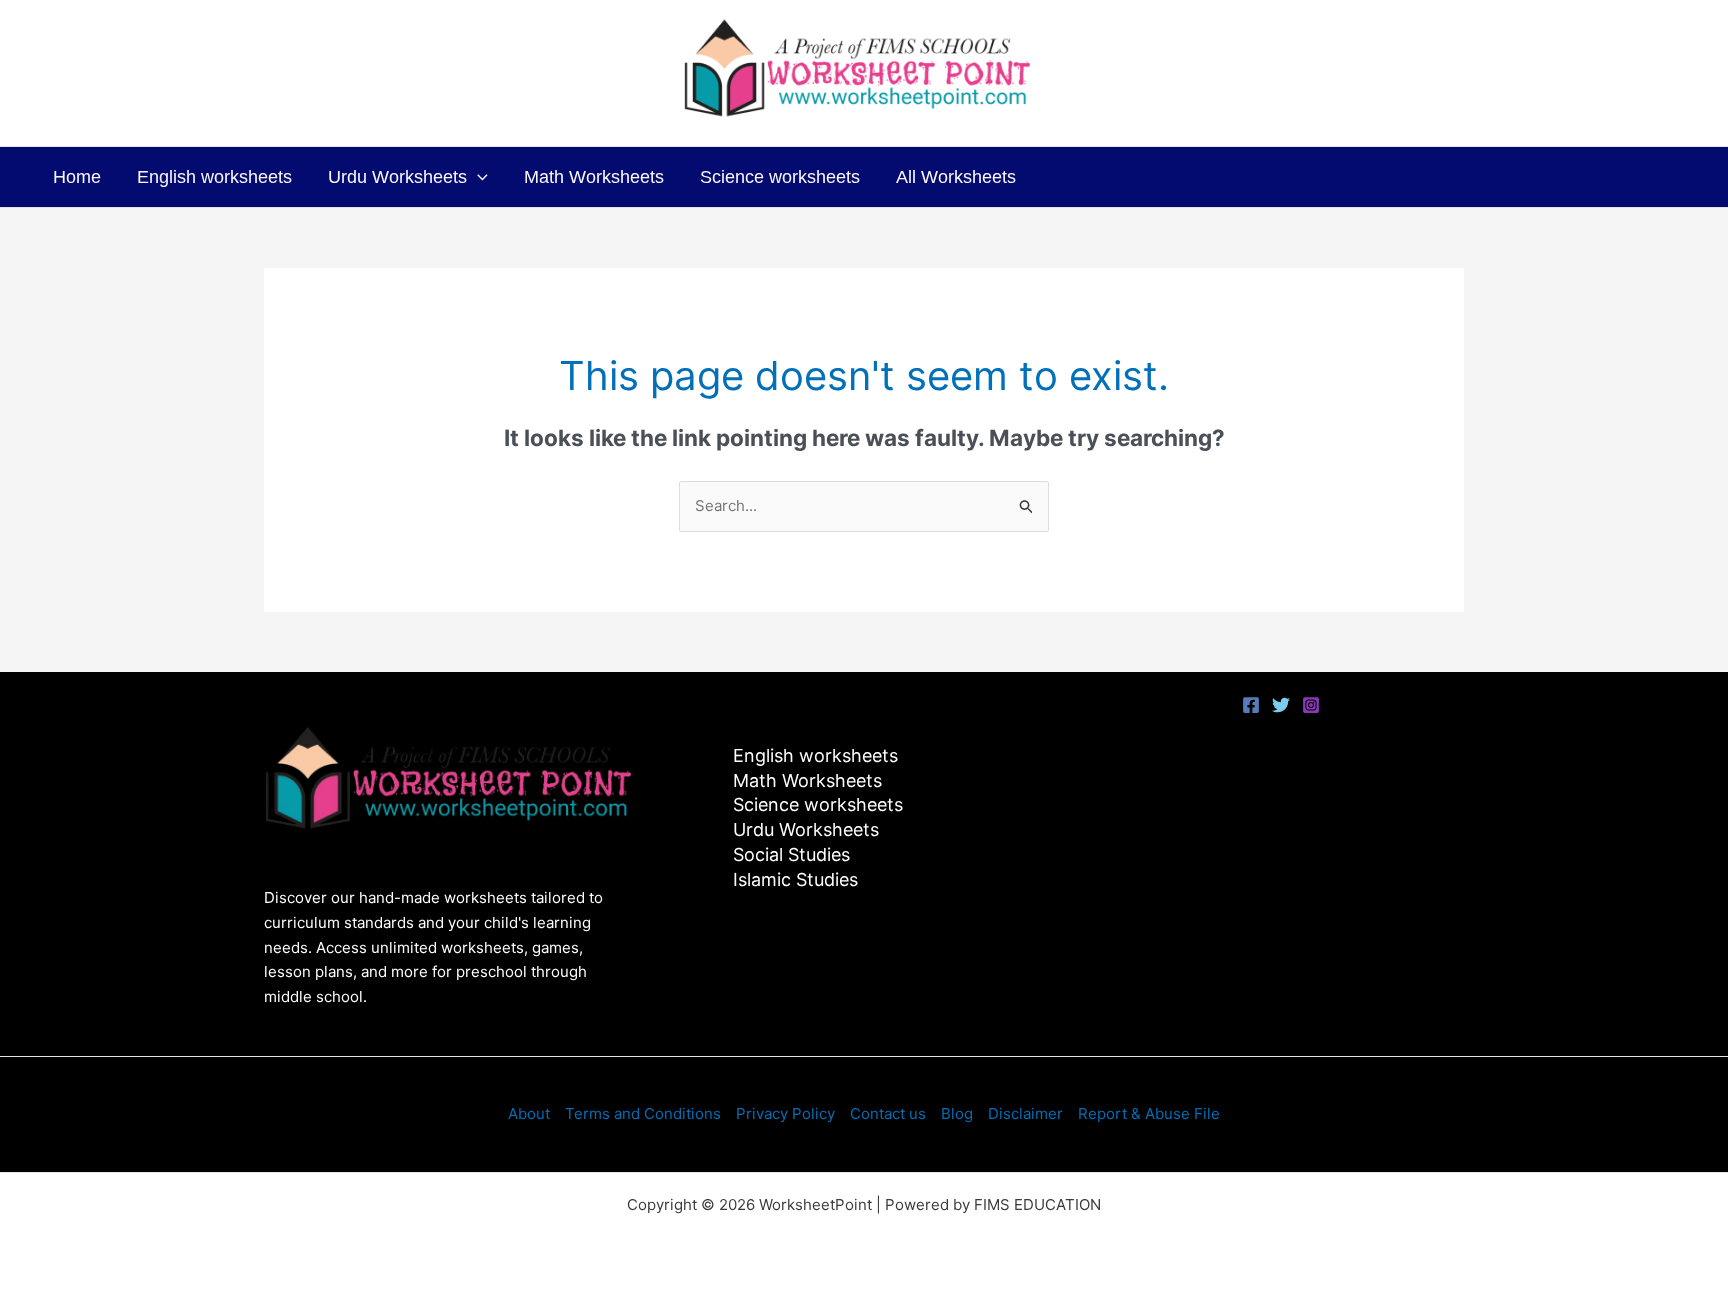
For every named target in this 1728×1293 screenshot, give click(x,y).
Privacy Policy (785, 1113)
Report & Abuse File (1149, 1113)
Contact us (888, 1113)
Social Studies (791, 854)
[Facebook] (1251, 705)
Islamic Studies (795, 879)
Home (77, 177)
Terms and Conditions (643, 1113)
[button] (477, 177)
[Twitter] (1281, 705)
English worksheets (214, 177)
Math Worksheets (594, 177)
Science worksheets (780, 177)
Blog (957, 1113)
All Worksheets (956, 177)
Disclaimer (1025, 1113)
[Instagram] (1311, 705)
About (529, 1113)
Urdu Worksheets (397, 177)
